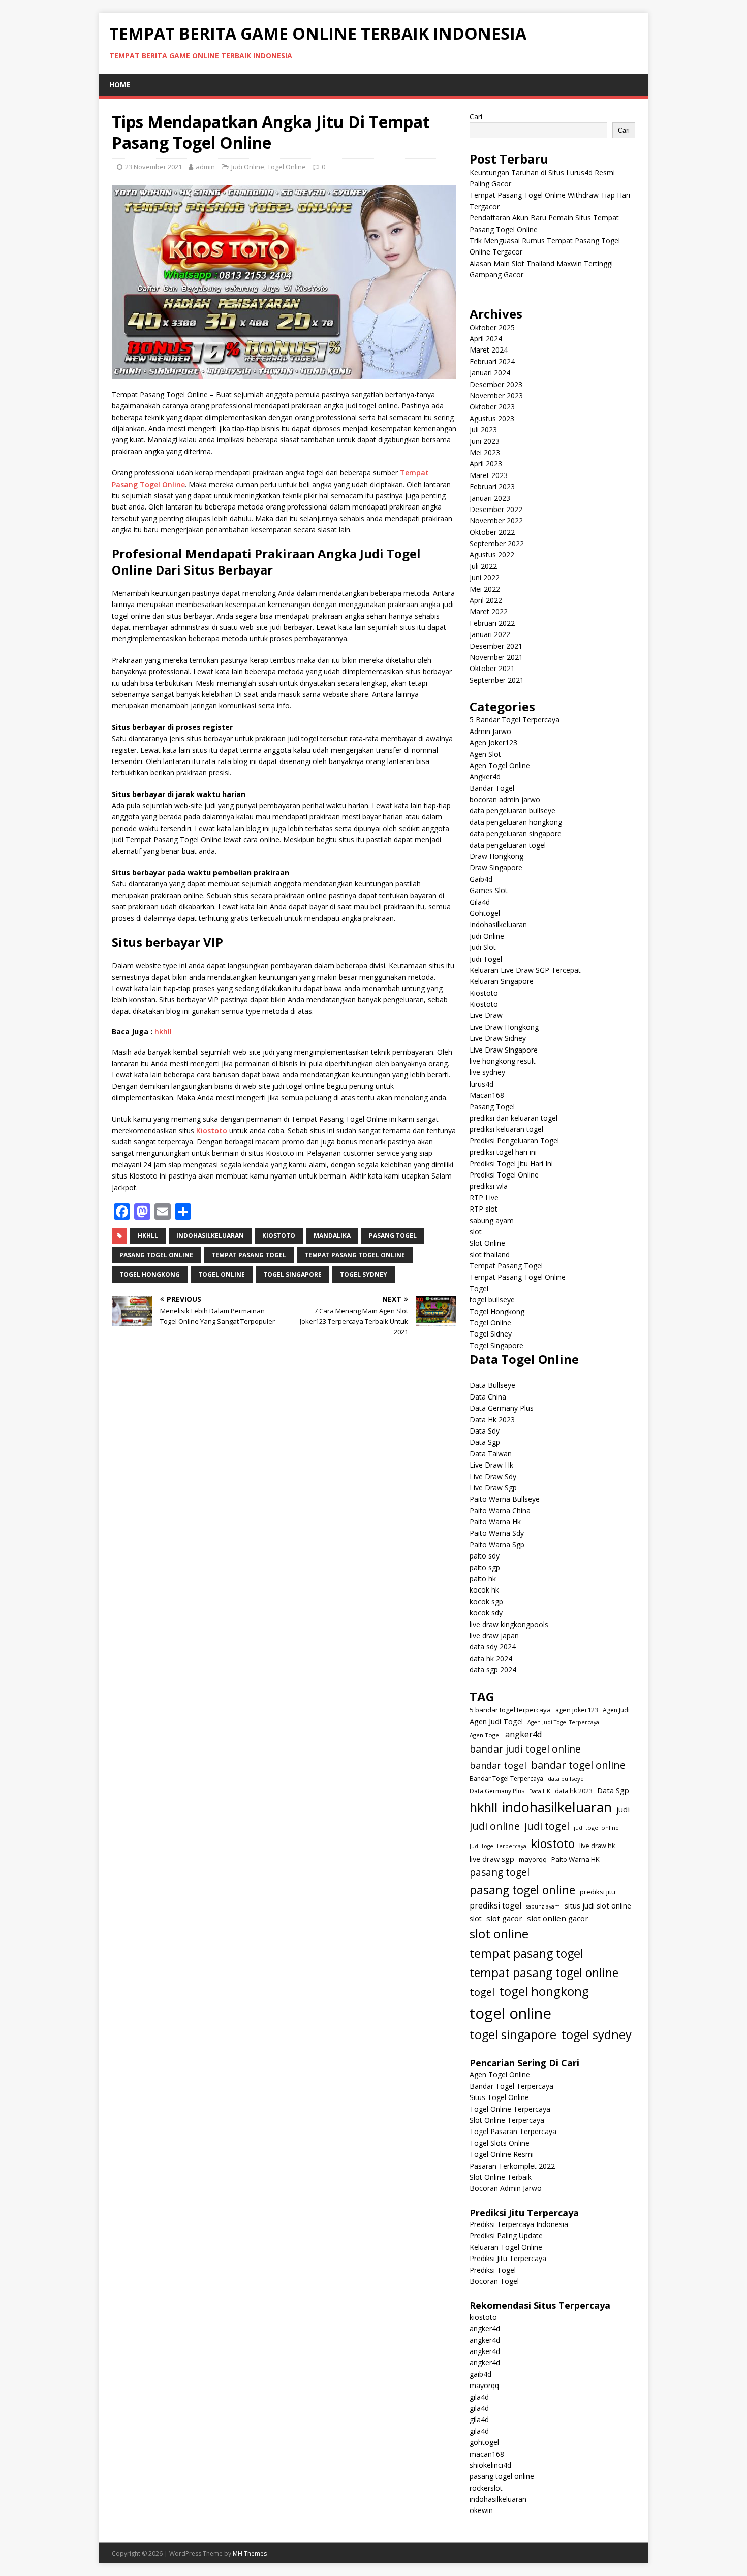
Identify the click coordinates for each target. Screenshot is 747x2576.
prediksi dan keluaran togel (513, 1118)
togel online (222, 1274)
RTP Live (484, 1198)
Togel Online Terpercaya (510, 2109)
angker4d (524, 1734)
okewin (481, 2510)
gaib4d (480, 2374)
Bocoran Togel (494, 2281)
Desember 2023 (496, 384)
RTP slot (484, 1209)
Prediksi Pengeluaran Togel (514, 1141)
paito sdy (485, 1556)
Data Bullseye (492, 1385)
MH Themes (250, 2553)
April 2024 (486, 339)
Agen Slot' (486, 754)
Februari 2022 (492, 623)
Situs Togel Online (499, 2097)
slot (476, 1232)
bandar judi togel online (525, 1749)
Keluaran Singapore (502, 981)
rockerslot (486, 2488)
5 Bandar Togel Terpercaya (515, 720)
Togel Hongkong (497, 1311)
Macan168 (487, 1095)
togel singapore (292, 1274)
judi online (495, 1826)
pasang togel (393, 1236)
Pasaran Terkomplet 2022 (512, 2166)
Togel (479, 1289)
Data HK (540, 1791)
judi (623, 1809)
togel (482, 1992)
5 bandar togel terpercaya (510, 1710)
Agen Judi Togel (496, 1721)
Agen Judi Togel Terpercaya (563, 1722)
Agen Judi (616, 1710)
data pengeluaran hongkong (516, 822)
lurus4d (481, 1084)
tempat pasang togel (249, 1255)
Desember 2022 (496, 509)
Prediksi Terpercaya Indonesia (519, 2224)
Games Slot (489, 890)
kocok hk (484, 1590)
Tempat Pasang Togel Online (518, 1277)
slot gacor (504, 1918)
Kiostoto (212, 1131)
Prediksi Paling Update (506, 2235)
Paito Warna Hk (495, 1522)
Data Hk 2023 (492, 1420)
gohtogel (484, 2442)
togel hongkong (150, 1274)
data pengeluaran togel (508, 845)
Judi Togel (486, 959)
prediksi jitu (598, 1892)
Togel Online (287, 167)
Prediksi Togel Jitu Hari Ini (511, 1164)
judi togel (547, 1826)
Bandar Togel (492, 788)
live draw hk (597, 1846)
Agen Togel (485, 1735)
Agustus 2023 (492, 418)
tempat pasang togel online (355, 1255)
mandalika (332, 1236)
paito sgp (485, 1567)
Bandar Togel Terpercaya (506, 1779)
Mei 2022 (485, 589)
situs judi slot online (598, 1905)
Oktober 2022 (492, 532)
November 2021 (496, 657)
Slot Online (487, 1243)
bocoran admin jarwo (505, 799)
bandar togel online (578, 1765)
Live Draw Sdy (493, 1476)
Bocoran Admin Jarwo (506, 2188)
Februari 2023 (492, 486)
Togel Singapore (496, 1345)
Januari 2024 (490, 373)
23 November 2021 (153, 167)
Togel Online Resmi (502, 2154)
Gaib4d (481, 879)
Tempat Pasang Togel (506, 1266)
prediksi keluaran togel (506, 1129)
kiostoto (279, 1236)
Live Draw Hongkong (504, 1027)
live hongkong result (503, 1061)
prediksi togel (495, 1905)
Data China (488, 1397)
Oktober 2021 (492, 668)
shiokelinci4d (490, 2465)
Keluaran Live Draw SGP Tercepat (525, 970)
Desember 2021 (496, 646)
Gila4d (480, 902)
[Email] (163, 1212)
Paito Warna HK (575, 1859)
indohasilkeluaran (210, 1236)
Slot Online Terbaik (501, 2177)
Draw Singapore (496, 867)
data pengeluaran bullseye (512, 810)
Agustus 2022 (492, 554)
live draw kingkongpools (509, 1624)
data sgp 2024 (493, 1669)
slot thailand (490, 1254)
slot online (499, 1934)
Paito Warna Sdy (497, 1533)
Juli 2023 (483, 430)
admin (205, 167)
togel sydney (364, 1274)
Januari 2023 (490, 498)
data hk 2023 (574, 1791)
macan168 (487, 2454)
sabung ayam (492, 1220)
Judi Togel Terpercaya (498, 1846)
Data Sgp (485, 1442)
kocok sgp (486, 1601)
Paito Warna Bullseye (505, 1499)
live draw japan (494, 1635)
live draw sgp (492, 1859)
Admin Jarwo (490, 731)
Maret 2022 (489, 611)
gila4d (479, 2397)
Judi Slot (483, 947)
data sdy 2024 (493, 1647)
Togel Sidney (491, 1334)
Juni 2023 (485, 441)
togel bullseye (492, 1300)
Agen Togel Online (500, 765)
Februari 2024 (492, 361)
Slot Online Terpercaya (507, 2120)
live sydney (487, 1072)
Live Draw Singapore (504, 1050)
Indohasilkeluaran (498, 924)
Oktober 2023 (492, 407)
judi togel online (596, 1827)
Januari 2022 (490, 634)
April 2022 (486, 600)
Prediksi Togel (493, 2270)
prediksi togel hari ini (503, 1152)
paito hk (483, 1579)
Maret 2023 (489, 475)
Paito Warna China (500, 1510)
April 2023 (486, 464)
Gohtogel (485, 913)
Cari (476, 117)
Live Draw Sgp (493, 1488)
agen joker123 (577, 1710)
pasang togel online (156, 1255)
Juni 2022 (485, 577)
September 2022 (497, 543)
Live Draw (486, 1015)
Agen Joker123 (493, 742)
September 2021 (497, 680)
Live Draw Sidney (498, 1038)
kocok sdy (486, 1613)
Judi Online (248, 167)
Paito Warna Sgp (497, 1545)
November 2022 (496, 520)
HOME (120, 85)
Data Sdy (485, 1431)
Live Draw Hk (491, 1465)
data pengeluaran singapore (516, 833)
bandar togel (498, 1765)
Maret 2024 (489, 350)
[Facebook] (122, 1212)
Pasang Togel (492, 1107)
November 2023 (496, 395)
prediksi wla (489, 1186)
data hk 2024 (491, 1658)
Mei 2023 (485, 452)
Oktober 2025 (492, 327)
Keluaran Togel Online (506, 2247)
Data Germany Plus (502, 1408)
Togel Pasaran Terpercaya (513, 2131)
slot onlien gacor (558, 1918)
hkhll (163, 1031)
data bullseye (566, 1779)
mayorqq (533, 1859)
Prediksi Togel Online (504, 1175)
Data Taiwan (491, 1454)
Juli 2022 (483, 566)
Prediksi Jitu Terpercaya (508, 2258)
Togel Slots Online (500, 2143)
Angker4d (485, 776)
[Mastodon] (142, 1212)
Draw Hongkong (496, 856)
